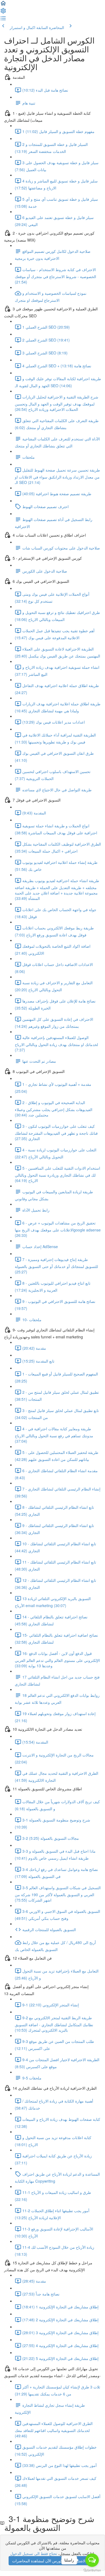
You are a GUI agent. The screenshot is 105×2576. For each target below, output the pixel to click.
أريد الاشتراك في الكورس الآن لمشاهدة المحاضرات (53, 2561)
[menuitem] (3, 12)
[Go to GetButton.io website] (92, 2570)
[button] (3, 5)
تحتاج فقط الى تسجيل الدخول (34, 2553)
